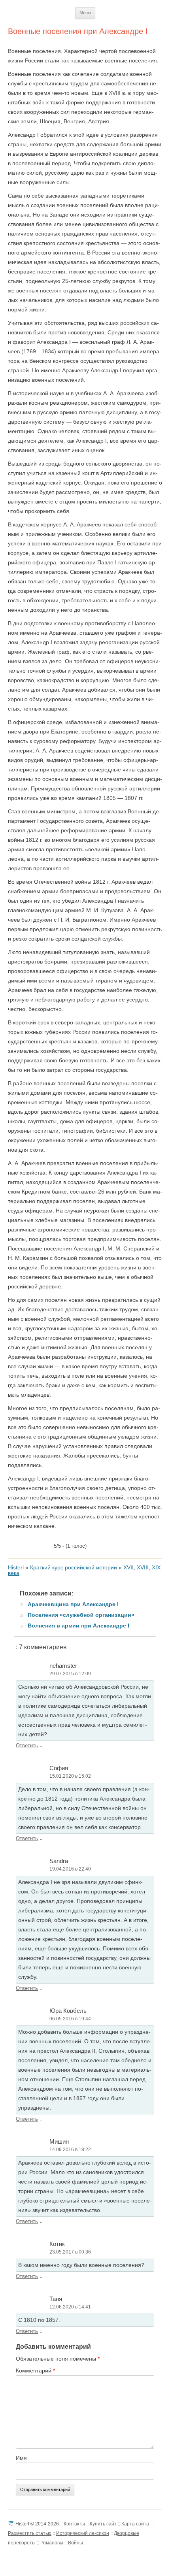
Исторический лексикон (83, 2533)
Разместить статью (30, 2533)
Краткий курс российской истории (74, 1567)
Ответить (27, 1745)
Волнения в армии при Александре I (78, 1626)
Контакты (74, 2524)
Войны (76, 2543)
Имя (21, 2458)
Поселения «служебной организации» (81, 1615)
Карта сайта (135, 2524)
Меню (85, 13)
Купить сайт (103, 2524)
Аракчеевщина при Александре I (73, 1604)
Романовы (52, 2543)
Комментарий (35, 2370)
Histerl (16, 1567)
